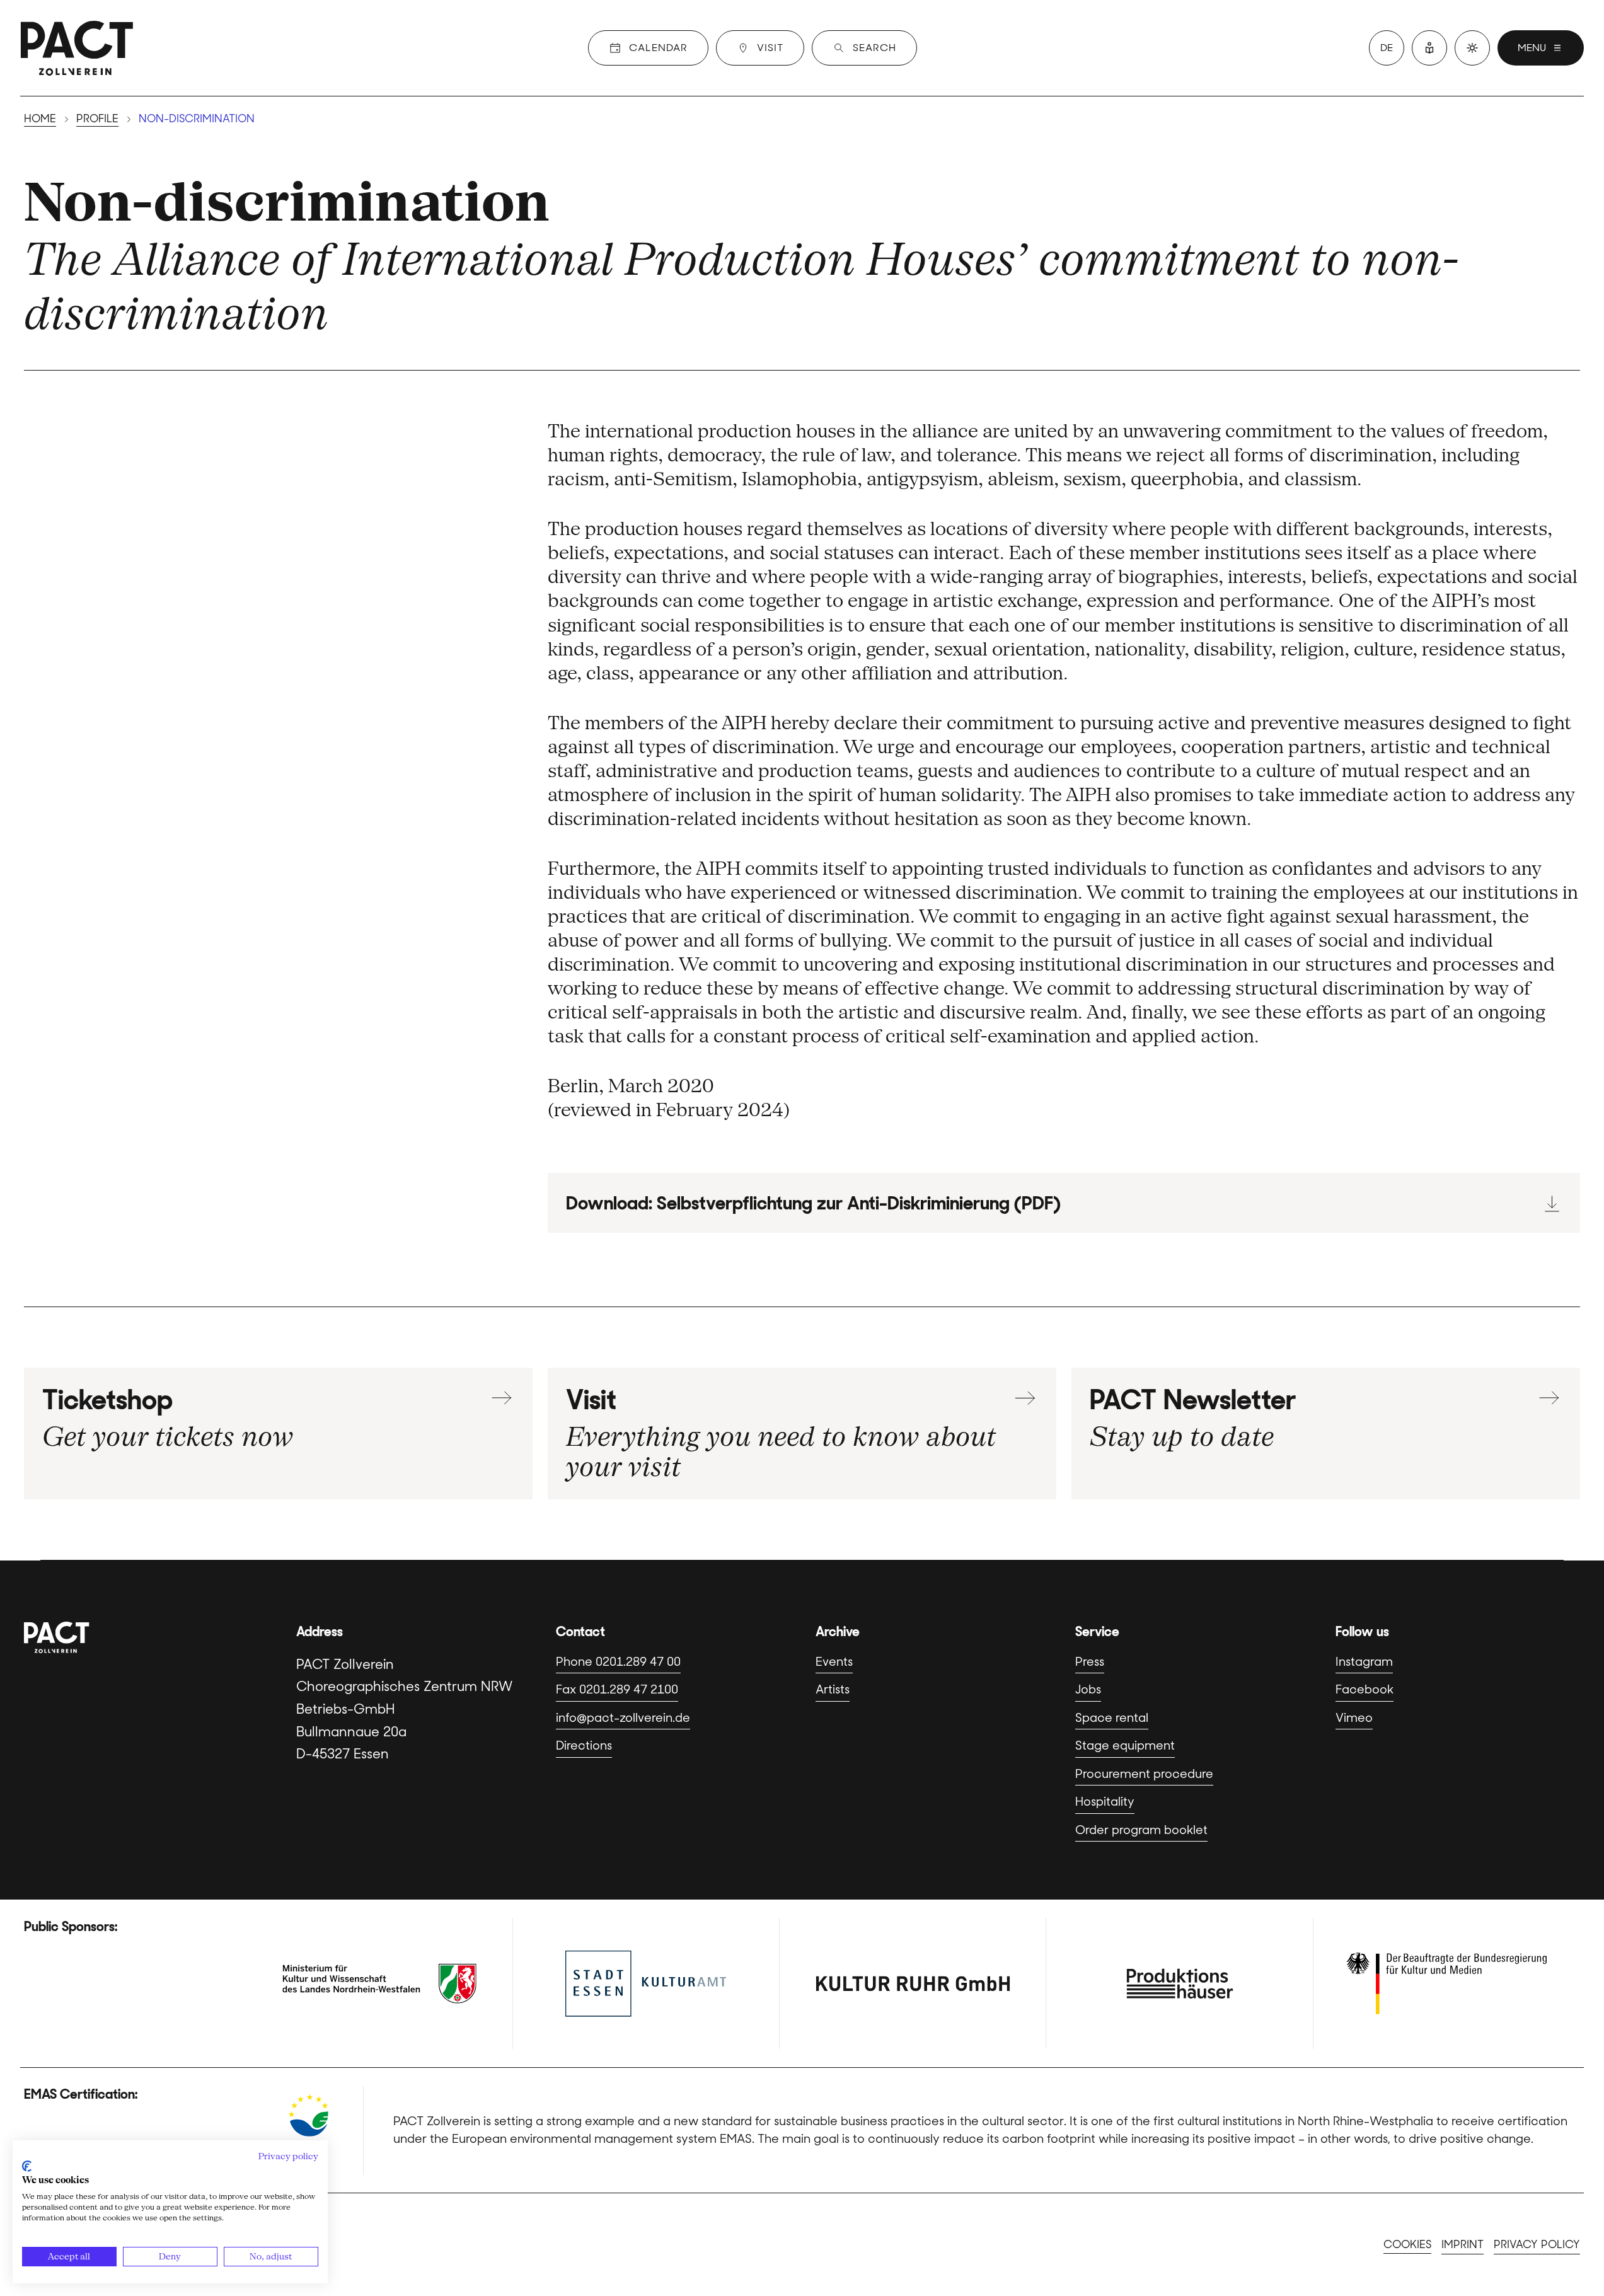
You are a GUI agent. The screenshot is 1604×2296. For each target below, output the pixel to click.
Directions (584, 1745)
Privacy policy (1537, 2244)
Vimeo (1354, 1718)
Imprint (1463, 2244)
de (1387, 48)
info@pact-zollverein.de (623, 1718)
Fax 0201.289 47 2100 (617, 1689)
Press (1090, 1662)
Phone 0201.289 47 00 (618, 1662)
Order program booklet (1141, 1830)
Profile (97, 118)
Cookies (1407, 2244)
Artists (833, 1689)
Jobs (1088, 1689)
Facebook (1365, 1689)
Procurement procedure (1144, 1774)
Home (40, 118)
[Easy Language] (1429, 48)
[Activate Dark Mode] (1472, 48)
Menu (1532, 48)
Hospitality (1105, 1802)
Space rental (1112, 1718)
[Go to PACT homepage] (77, 48)
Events (834, 1662)
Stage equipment (1125, 1745)
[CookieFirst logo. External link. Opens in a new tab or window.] (27, 2166)
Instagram (1364, 1662)
